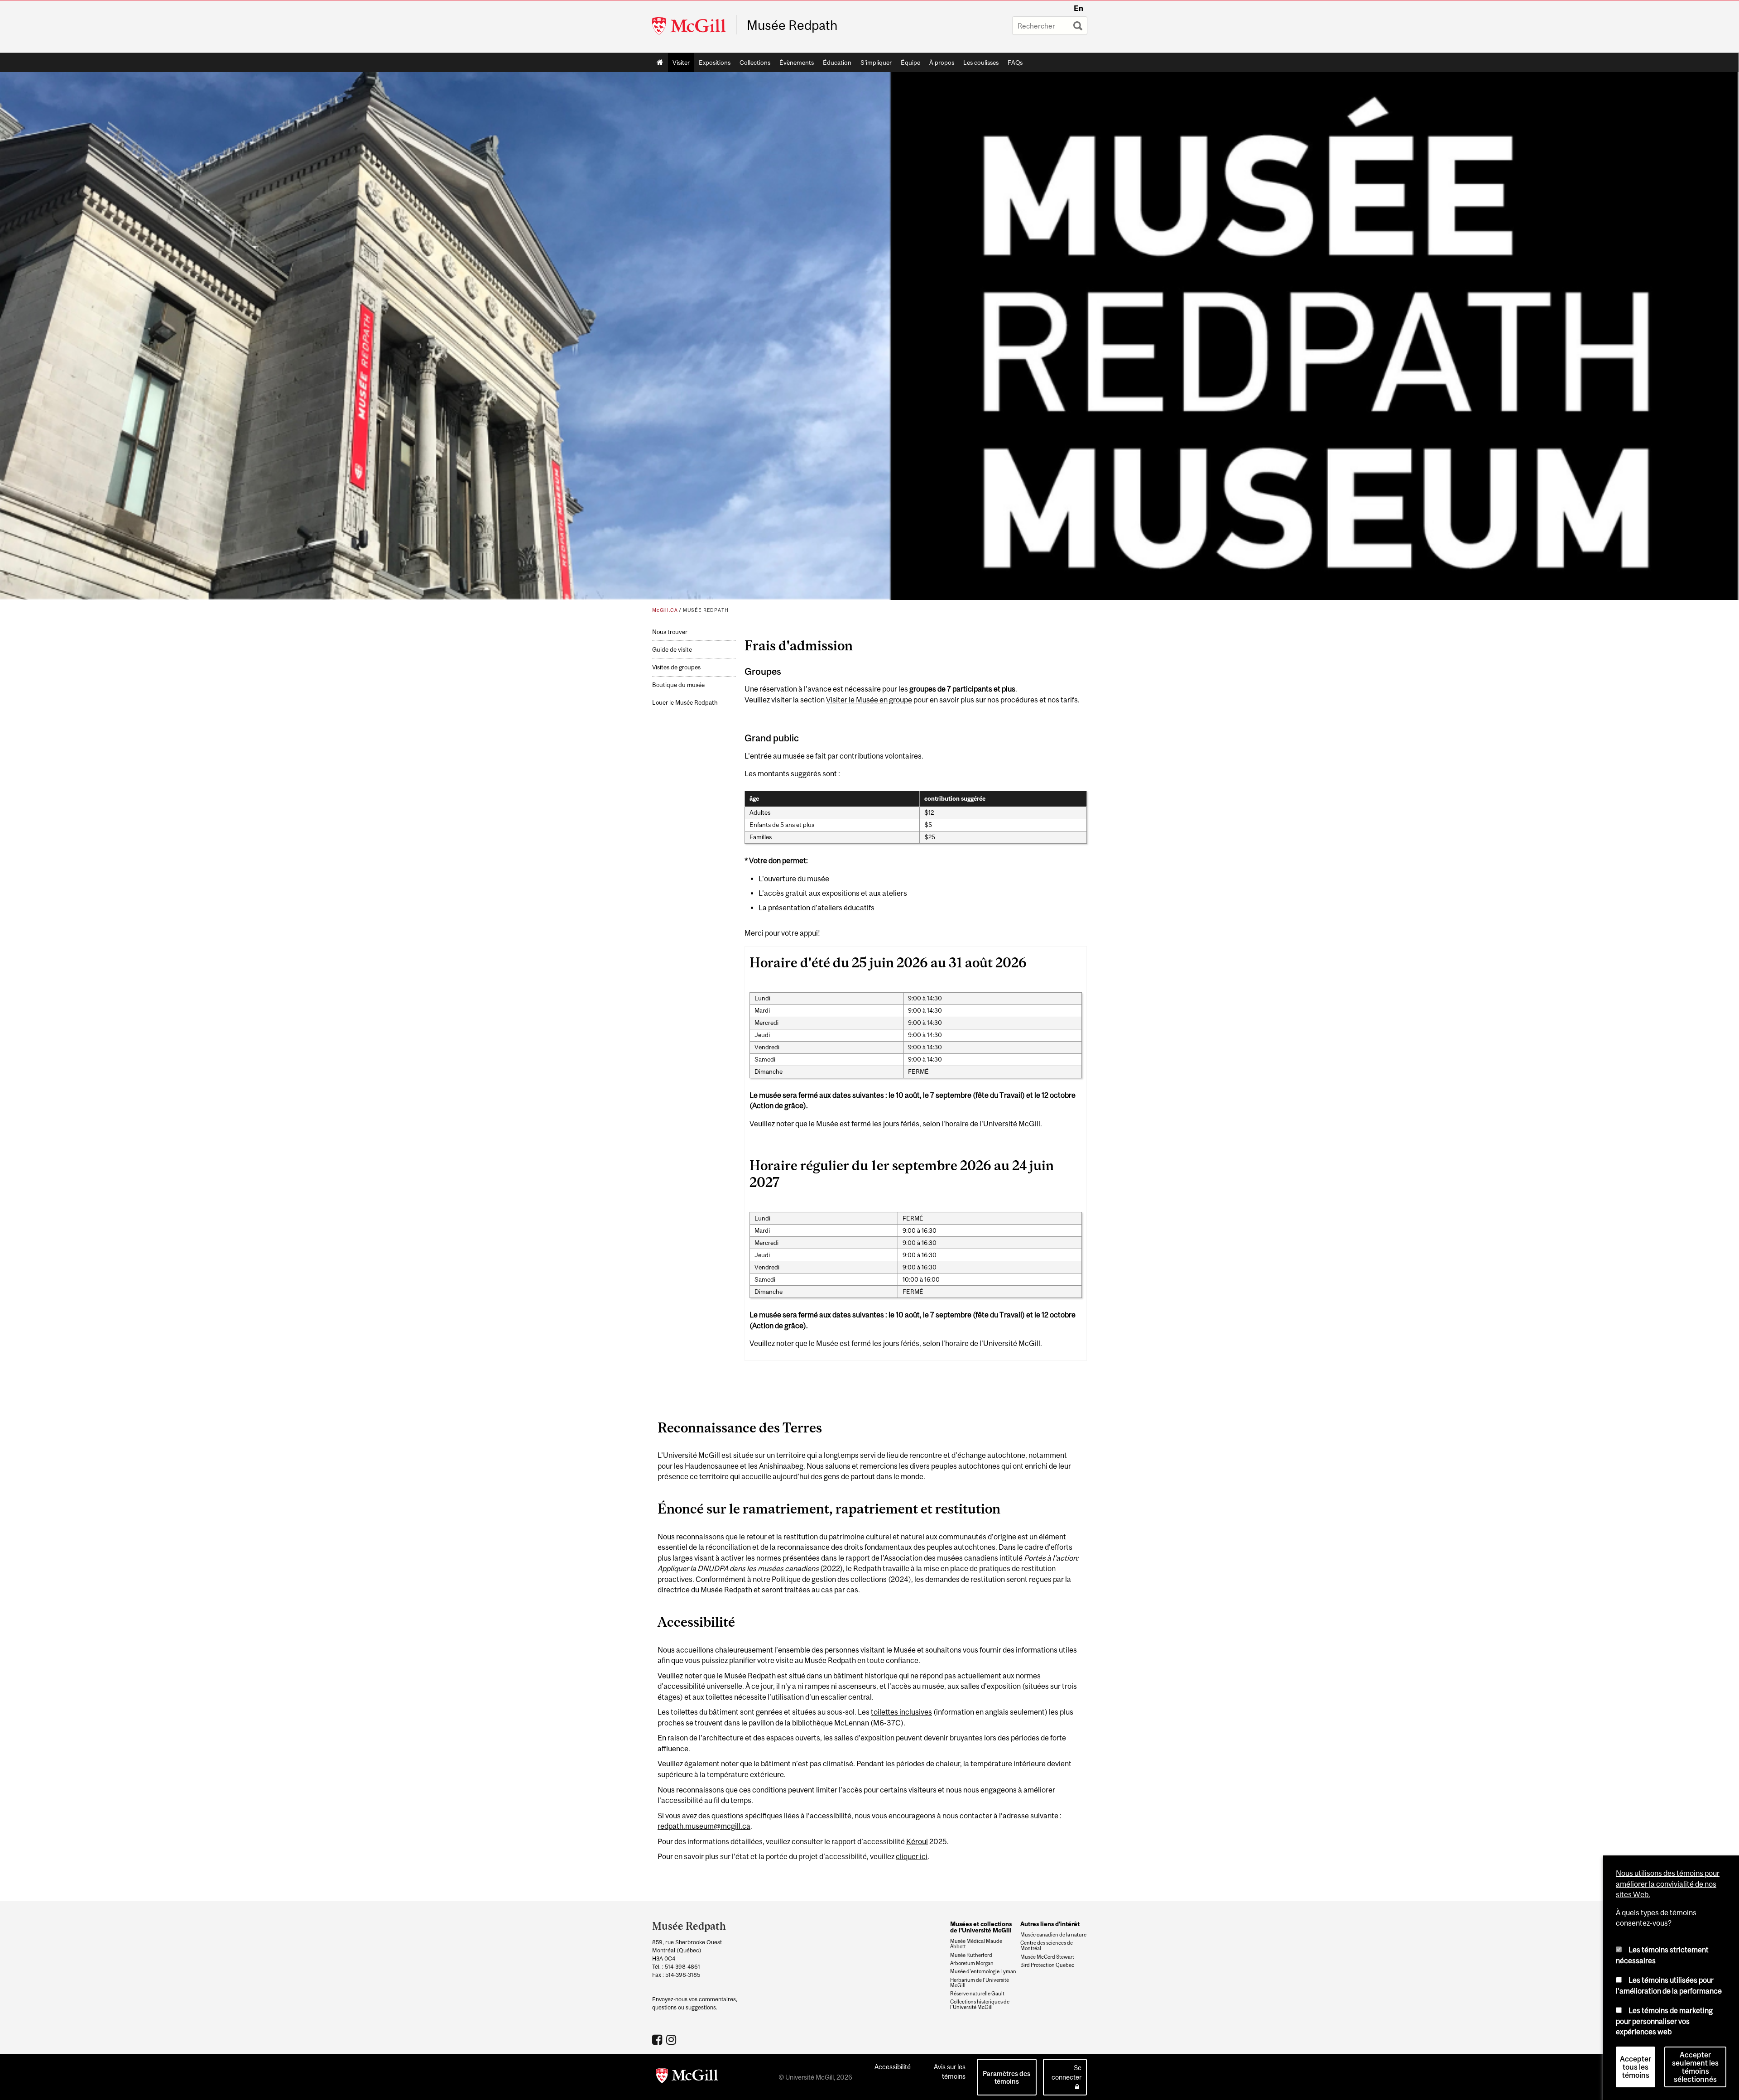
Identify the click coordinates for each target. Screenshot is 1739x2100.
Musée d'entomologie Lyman (983, 1971)
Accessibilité (893, 2067)
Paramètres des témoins (1006, 2077)
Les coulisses (981, 62)
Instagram (672, 2039)
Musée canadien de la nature (1053, 1935)
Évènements (797, 62)
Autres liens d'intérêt (1050, 1924)
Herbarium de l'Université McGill (980, 1983)
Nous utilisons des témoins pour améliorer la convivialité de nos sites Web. (1668, 1884)
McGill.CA (665, 610)
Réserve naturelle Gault (977, 1994)
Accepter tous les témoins (1636, 2067)
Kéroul (917, 1841)
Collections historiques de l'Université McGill (980, 2004)
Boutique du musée (678, 685)
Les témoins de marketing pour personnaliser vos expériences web (1664, 2021)
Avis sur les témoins (950, 2071)
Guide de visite (672, 650)
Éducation (837, 62)
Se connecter (1066, 2072)
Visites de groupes (676, 667)
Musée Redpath (792, 25)
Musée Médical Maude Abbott (976, 1944)
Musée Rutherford (971, 1955)
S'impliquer (876, 62)
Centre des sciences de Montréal (1047, 1946)
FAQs (1015, 62)
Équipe (910, 62)
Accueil (660, 62)
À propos (942, 62)
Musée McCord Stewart (1047, 1957)
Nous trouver (670, 632)
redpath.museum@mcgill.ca (704, 1826)
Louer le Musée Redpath (685, 703)
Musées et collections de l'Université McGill (981, 1927)
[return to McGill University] (687, 2077)
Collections (755, 62)
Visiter (681, 62)
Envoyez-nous (670, 1999)
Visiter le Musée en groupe (869, 700)
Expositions (715, 62)
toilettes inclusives (901, 1712)
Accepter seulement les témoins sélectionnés (1695, 2067)
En (1078, 8)
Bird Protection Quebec (1047, 1965)
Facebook (658, 2039)
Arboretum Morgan (972, 1963)
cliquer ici (912, 1856)
